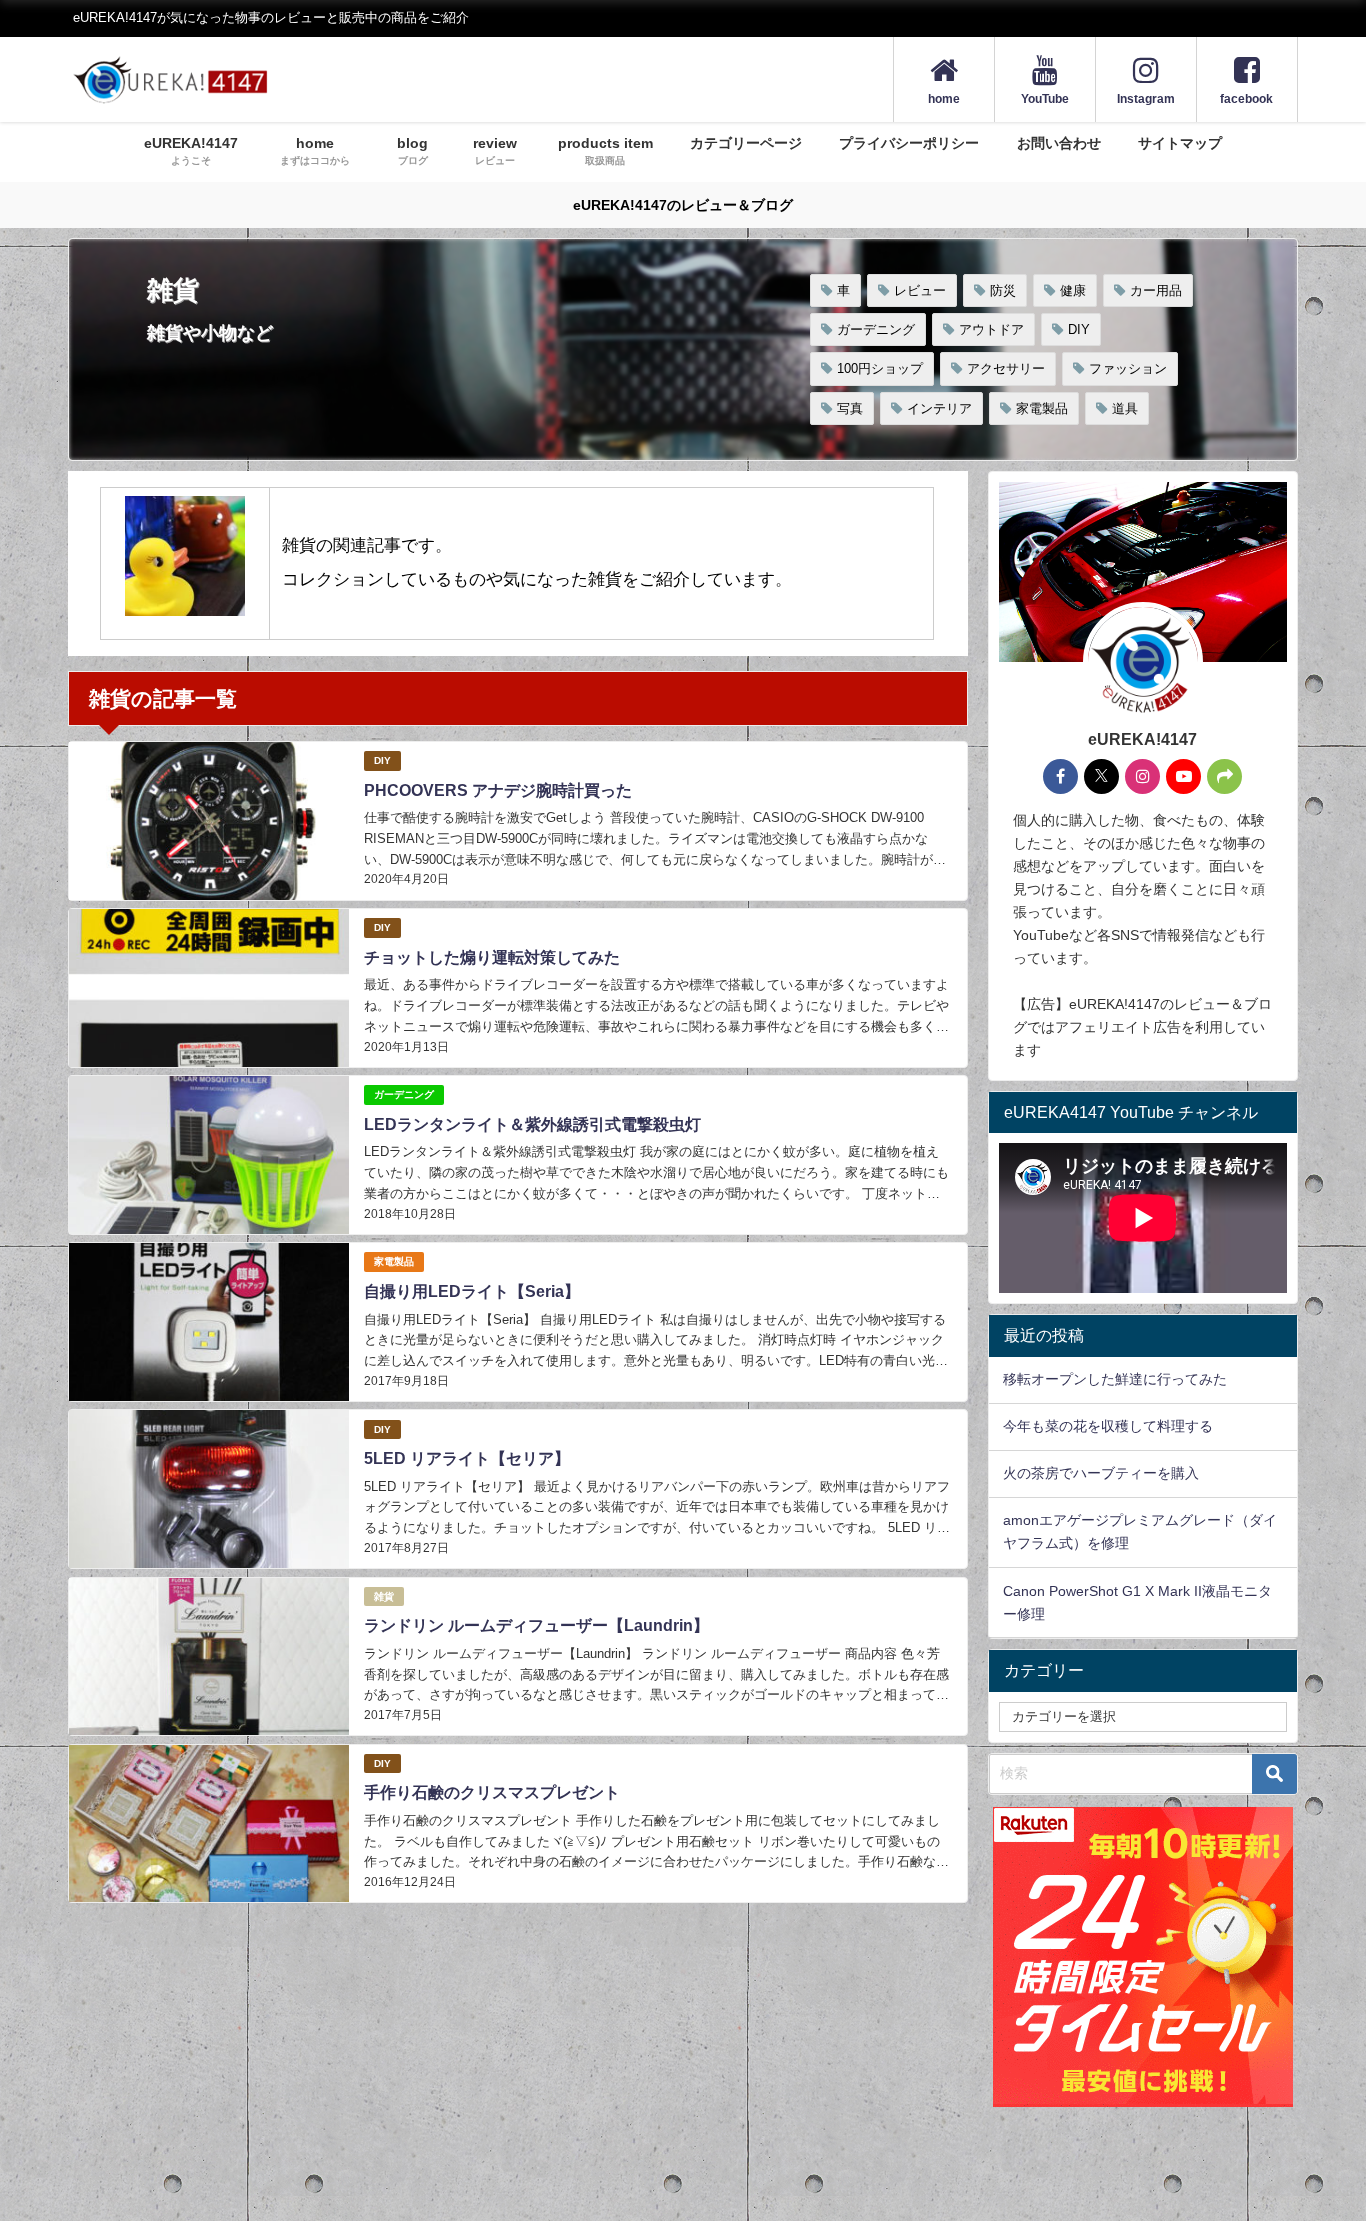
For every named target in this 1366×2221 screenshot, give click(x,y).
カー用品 (1156, 290)
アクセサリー (1006, 368)
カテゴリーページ (746, 143)
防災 (1003, 290)
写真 (850, 408)
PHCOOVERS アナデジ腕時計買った (498, 790)
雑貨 (384, 1596)
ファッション (1128, 368)
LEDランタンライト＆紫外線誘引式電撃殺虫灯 (532, 1124)
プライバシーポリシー (909, 143)
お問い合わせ (1059, 143)
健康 (1073, 290)
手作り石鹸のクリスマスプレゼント (492, 1792)
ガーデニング (876, 329)
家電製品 (1042, 408)
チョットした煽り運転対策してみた (492, 957)
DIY (1079, 329)
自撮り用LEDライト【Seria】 (472, 1291)
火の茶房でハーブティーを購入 (1101, 1473)
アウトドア (991, 329)
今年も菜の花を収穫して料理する (1108, 1426)
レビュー (920, 290)
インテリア (939, 408)
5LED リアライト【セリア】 (467, 1458)
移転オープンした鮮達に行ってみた (1115, 1379)
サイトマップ (1180, 143)
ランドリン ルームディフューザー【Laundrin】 (536, 1625)
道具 (1125, 408)
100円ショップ (880, 368)
